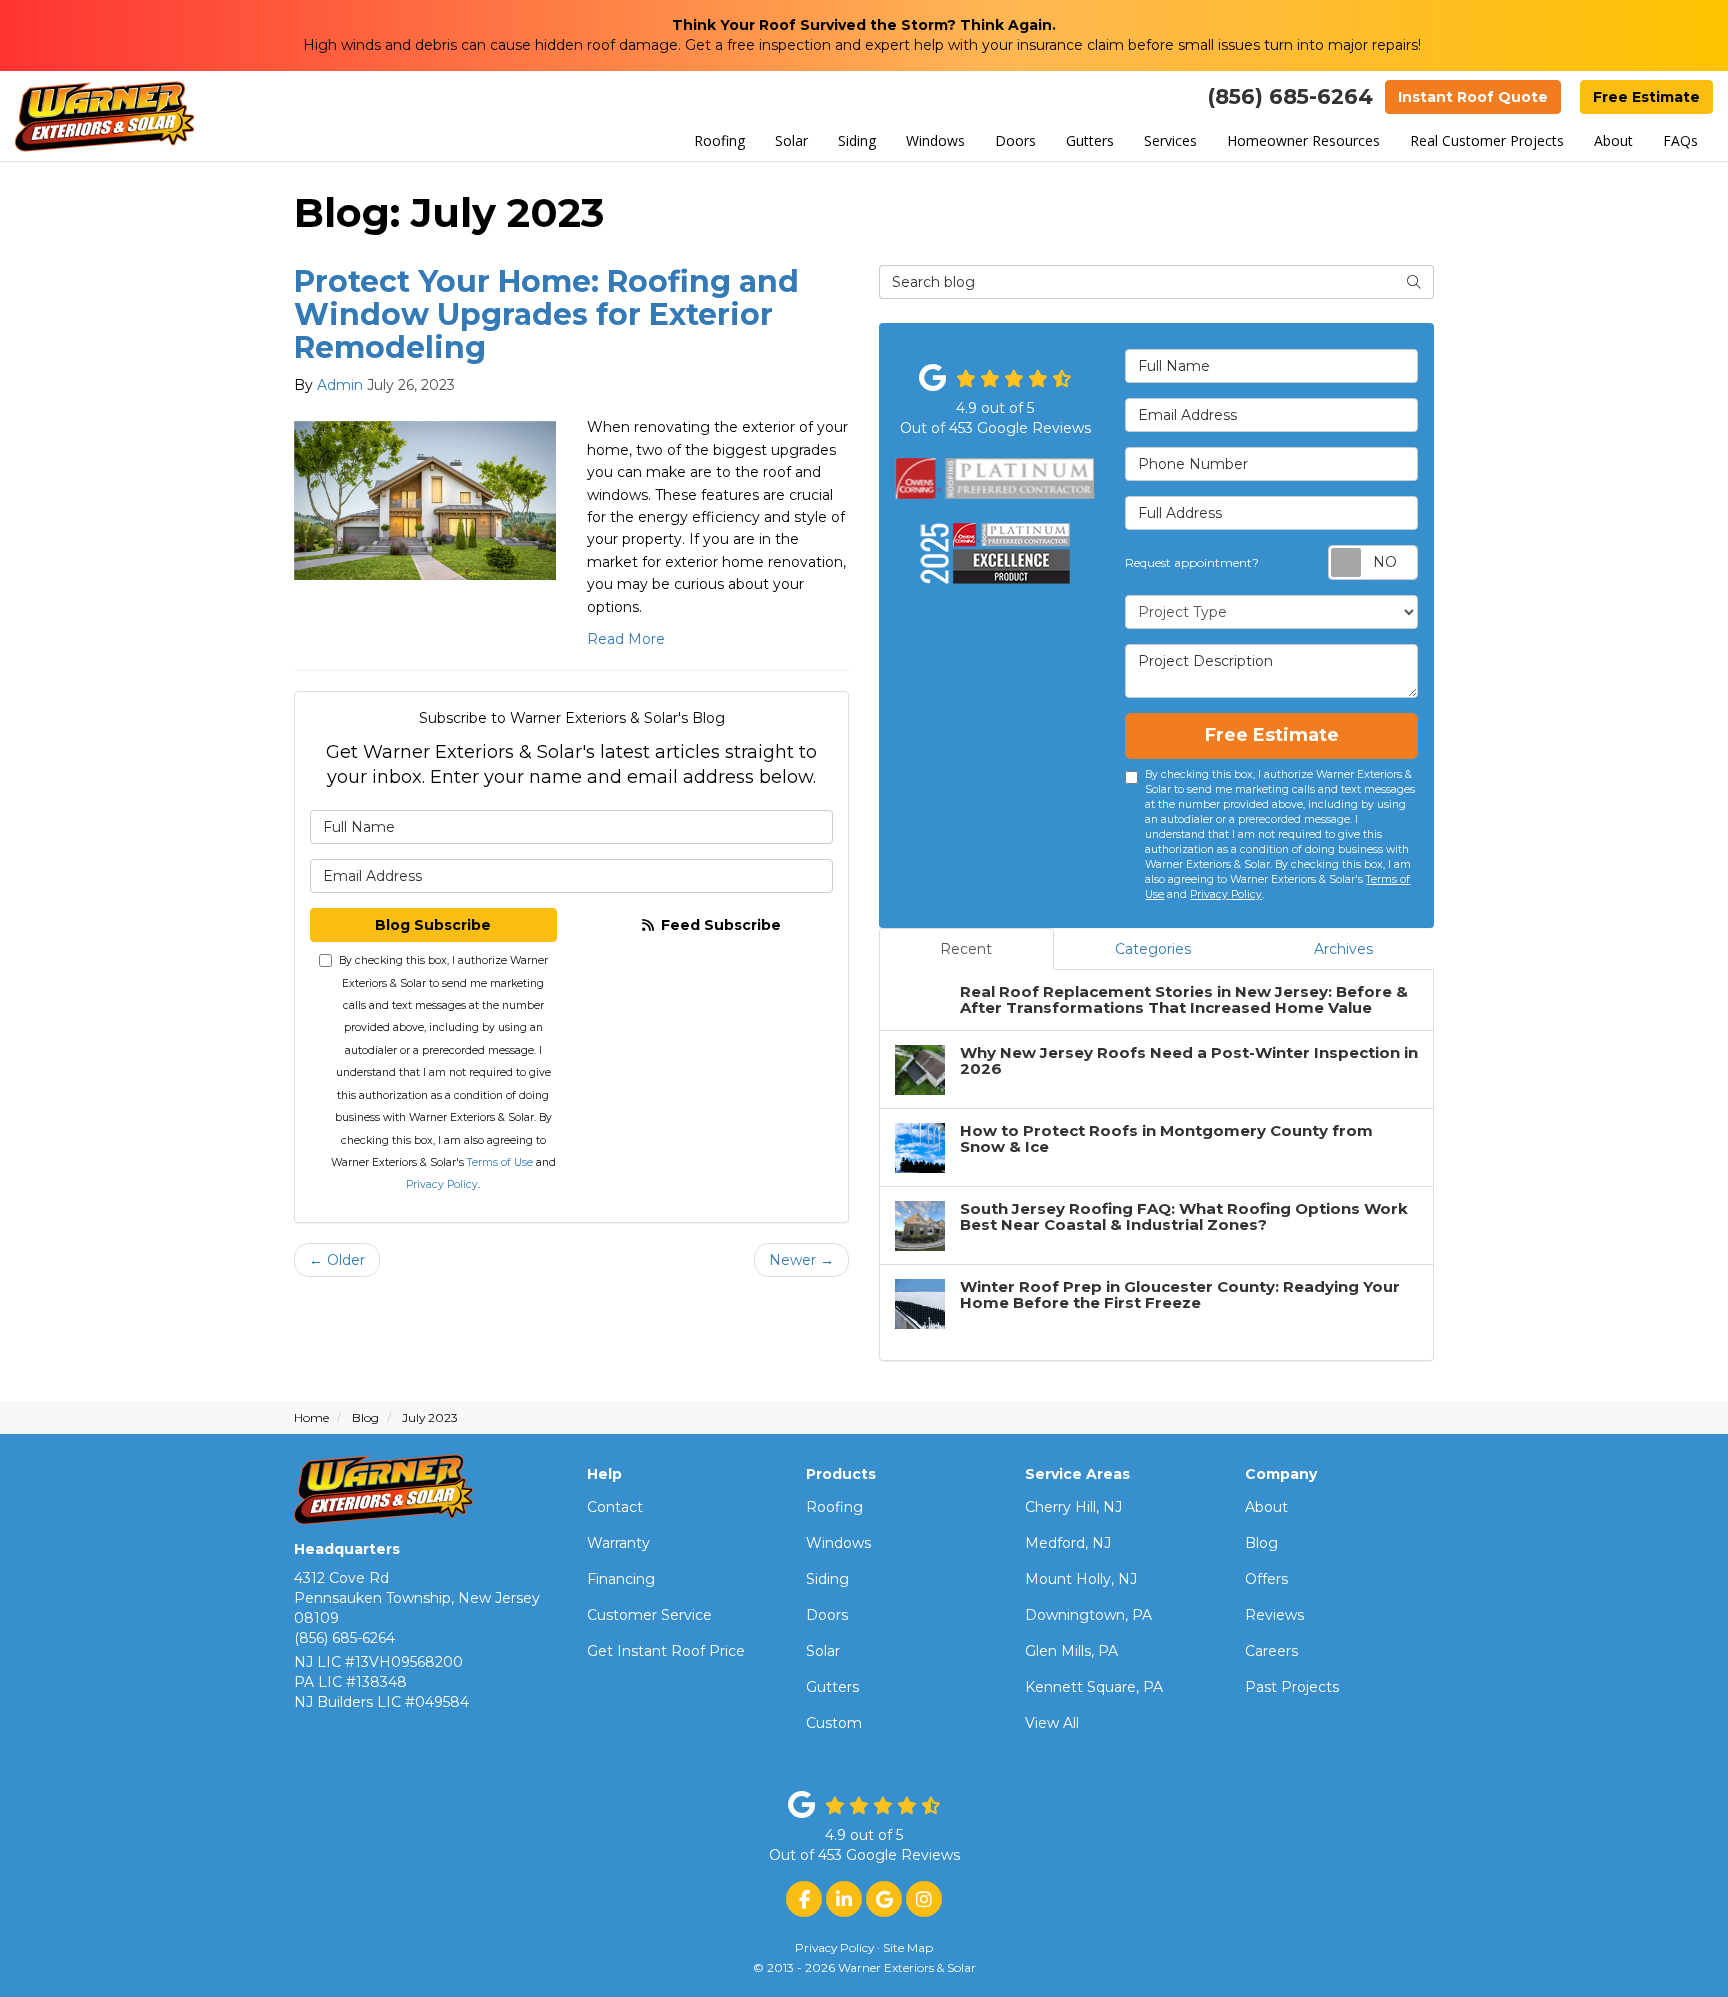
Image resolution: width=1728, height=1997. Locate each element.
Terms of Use (500, 1162)
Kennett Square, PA (1094, 1687)
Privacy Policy (442, 1184)
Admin (340, 385)
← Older (337, 1260)
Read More (626, 639)
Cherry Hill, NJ (1073, 1507)
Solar (823, 1651)
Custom (834, 1723)
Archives (1343, 949)
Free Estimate (1646, 97)
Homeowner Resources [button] (1303, 140)
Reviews (1274, 1615)
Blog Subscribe (433, 925)
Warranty (618, 1543)
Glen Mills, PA (1071, 1651)
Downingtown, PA (1088, 1615)
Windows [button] (935, 140)
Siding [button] (857, 140)
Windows (838, 1543)
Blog (1261, 1543)
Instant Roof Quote (1473, 97)
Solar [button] (791, 140)
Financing (621, 1579)
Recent (966, 949)
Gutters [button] (1090, 140)
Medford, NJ (1068, 1543)
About (1266, 1507)
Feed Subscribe (719, 925)
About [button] (1613, 140)
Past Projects (1292, 1687)
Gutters (832, 1687)
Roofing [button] (719, 140)
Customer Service (649, 1615)
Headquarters (347, 1549)
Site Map (908, 1947)
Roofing (834, 1507)
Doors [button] (1015, 140)
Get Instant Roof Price (666, 1651)
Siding (827, 1579)
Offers (1266, 1579)
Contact (615, 1507)
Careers (1271, 1651)
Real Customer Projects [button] (1487, 140)
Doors (827, 1615)
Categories (1153, 949)
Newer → (801, 1260)
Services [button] (1170, 140)
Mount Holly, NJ (1081, 1579)
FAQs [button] (1680, 140)
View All (1052, 1723)
